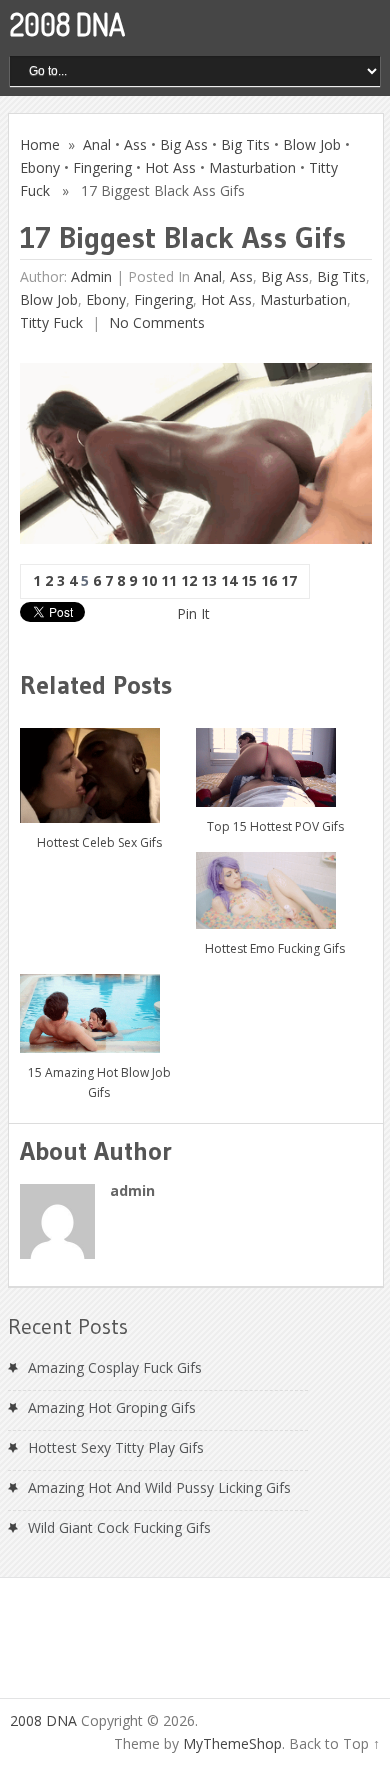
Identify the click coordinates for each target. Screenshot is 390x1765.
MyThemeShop (232, 1743)
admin (91, 276)
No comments (155, 322)
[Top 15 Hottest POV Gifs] (275, 760)
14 (229, 580)
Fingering (102, 167)
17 (289, 580)
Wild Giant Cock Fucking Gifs (119, 1527)
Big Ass (184, 144)
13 (209, 580)
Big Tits (245, 144)
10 (149, 580)
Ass (135, 144)
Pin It (193, 613)
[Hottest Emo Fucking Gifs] (275, 883)
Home (40, 144)
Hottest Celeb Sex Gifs (99, 842)
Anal (97, 144)
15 (249, 580)
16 (269, 580)
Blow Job (312, 144)
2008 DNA (67, 24)
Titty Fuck (51, 322)
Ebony (40, 167)
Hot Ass (170, 167)
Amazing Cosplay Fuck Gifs (115, 1367)
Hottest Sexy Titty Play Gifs (116, 1447)
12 (189, 580)
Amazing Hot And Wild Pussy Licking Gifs (159, 1487)
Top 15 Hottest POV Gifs (275, 826)
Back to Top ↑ (334, 1743)
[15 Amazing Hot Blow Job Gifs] (99, 1006)
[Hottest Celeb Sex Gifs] (99, 768)
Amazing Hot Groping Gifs (112, 1407)
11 (169, 580)
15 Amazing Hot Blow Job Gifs (99, 1082)
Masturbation (252, 167)
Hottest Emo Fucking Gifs (275, 948)
